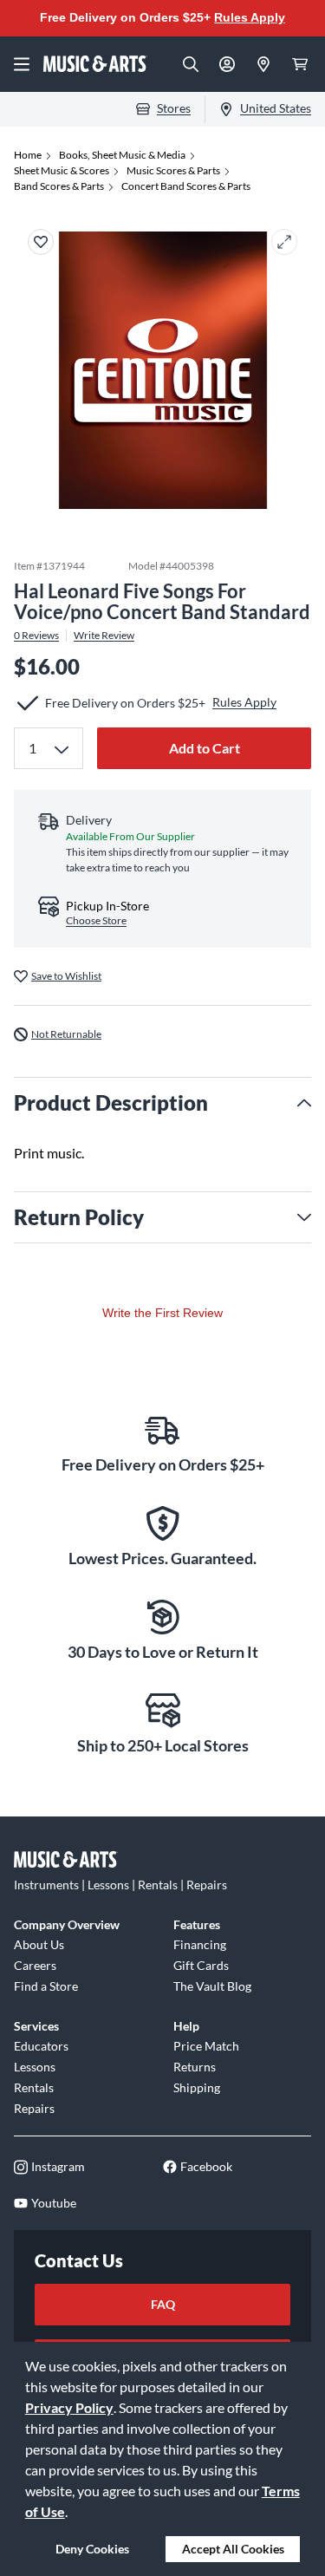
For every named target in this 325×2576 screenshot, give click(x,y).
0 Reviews (36, 636)
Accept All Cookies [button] (233, 2549)
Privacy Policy (69, 2407)
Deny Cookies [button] (92, 2549)
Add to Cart (205, 748)
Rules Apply (250, 17)
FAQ (163, 2304)
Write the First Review (162, 1313)
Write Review (104, 636)
